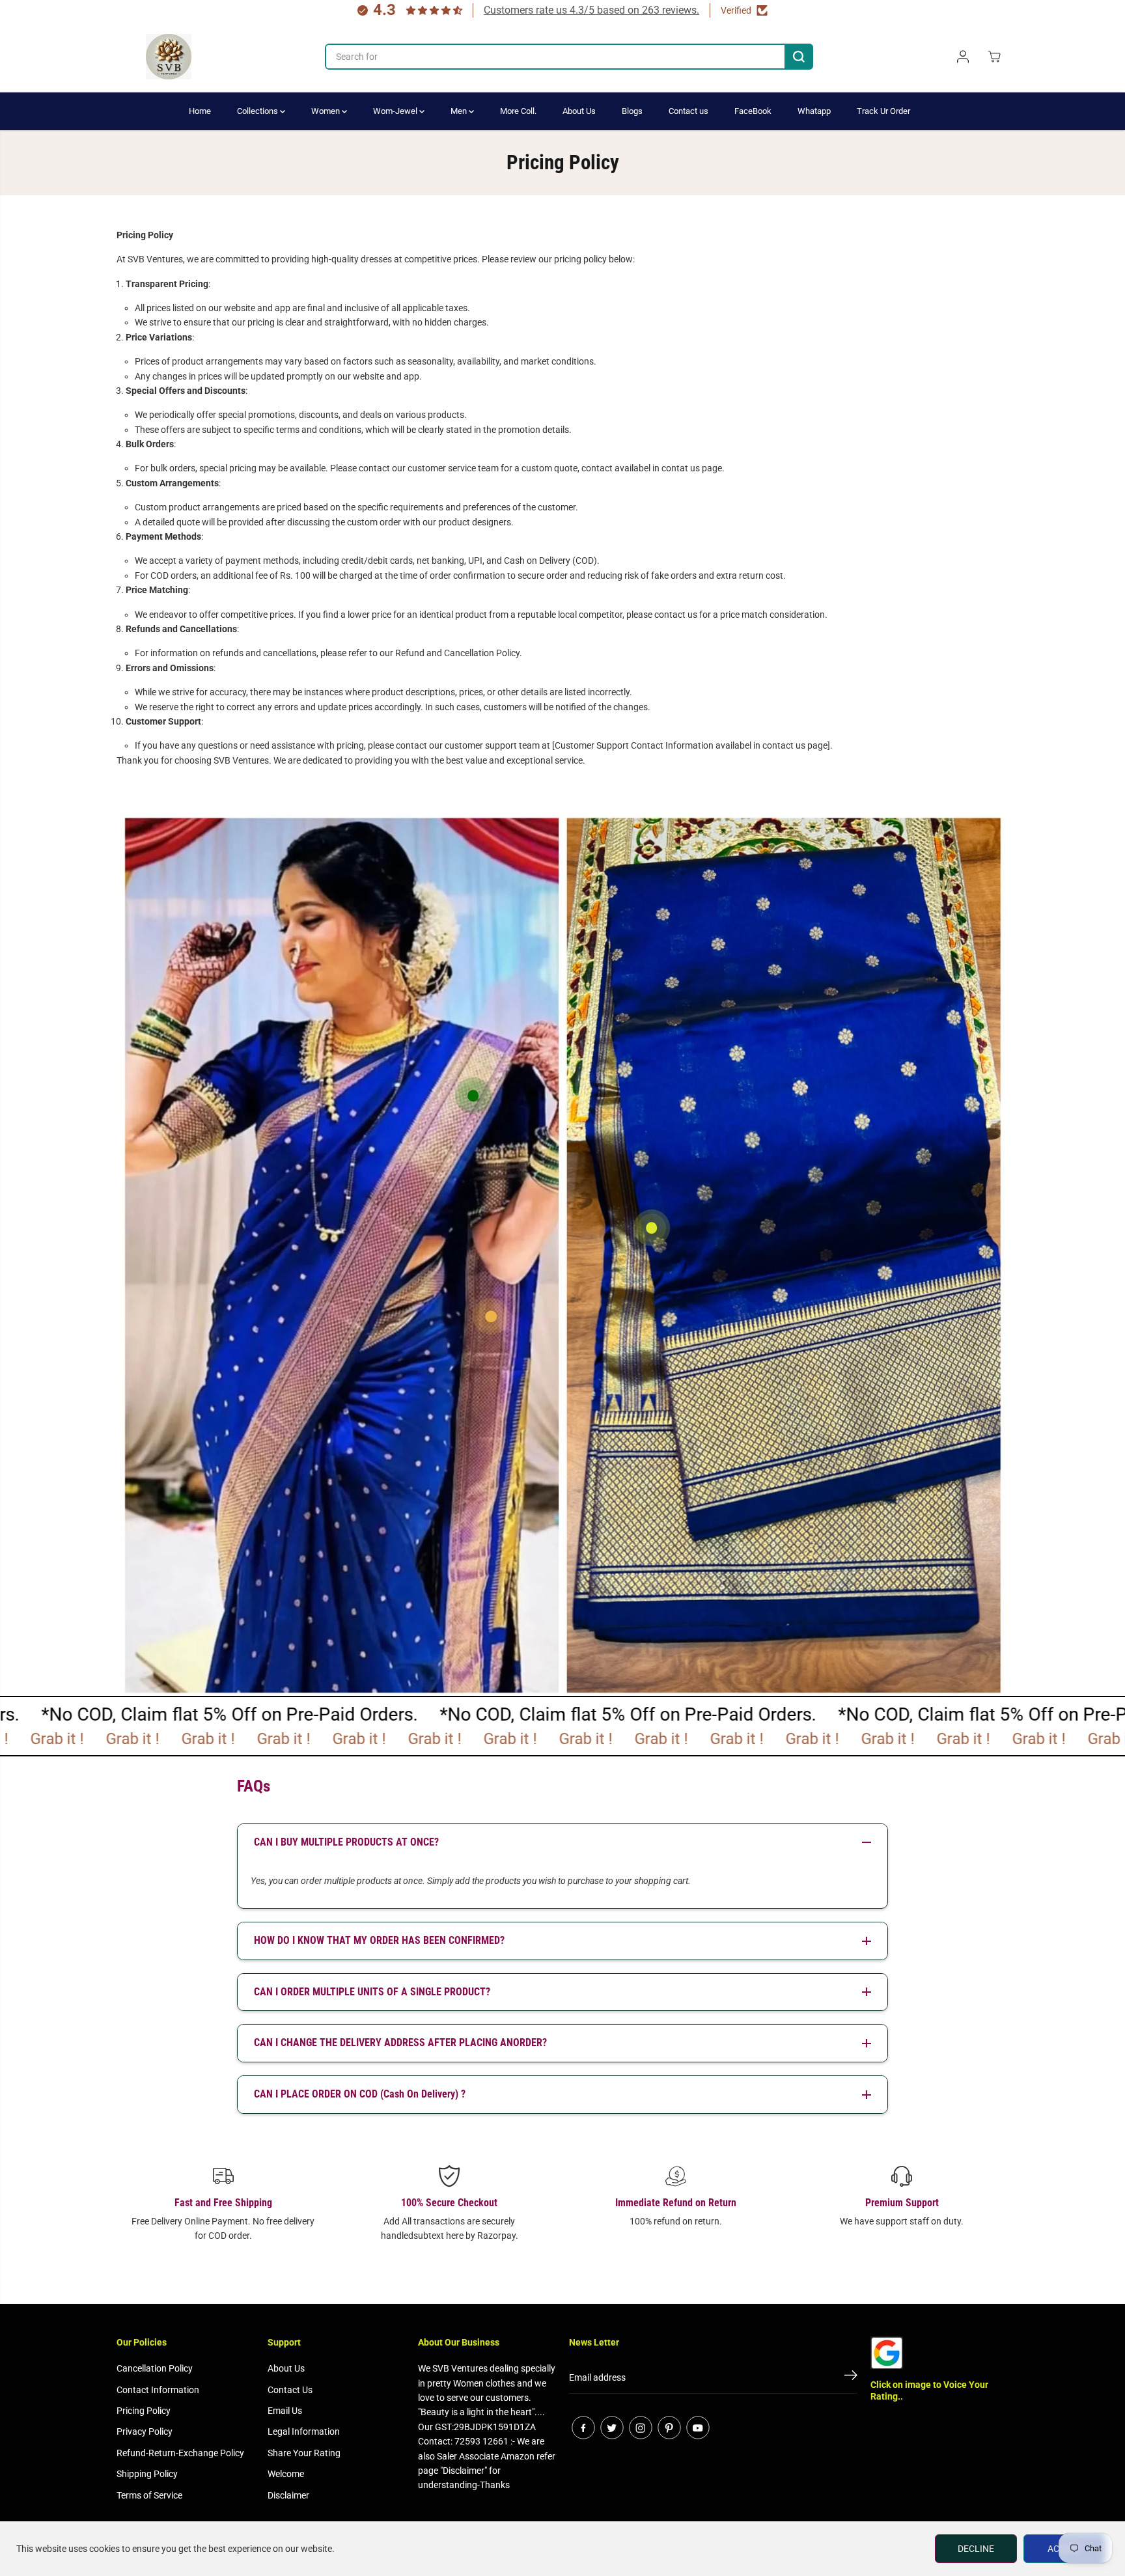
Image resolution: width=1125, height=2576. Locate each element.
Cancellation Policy (155, 2368)
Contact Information (158, 2390)
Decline (976, 2549)
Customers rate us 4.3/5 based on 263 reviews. (591, 10)
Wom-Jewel (396, 111)
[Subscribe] (851, 2377)
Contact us (688, 111)
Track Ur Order (883, 111)
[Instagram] (641, 2428)
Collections (258, 111)
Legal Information (304, 2431)
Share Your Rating (304, 2453)
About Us (579, 111)
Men (460, 111)
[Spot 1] (652, 1228)
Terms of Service (149, 2495)
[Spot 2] (473, 1096)
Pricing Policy (144, 2411)
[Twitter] (612, 2428)
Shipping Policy (147, 2474)
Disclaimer (288, 2495)
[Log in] (963, 57)
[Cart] (994, 57)
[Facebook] (583, 2428)
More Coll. (518, 111)
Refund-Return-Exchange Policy (180, 2453)
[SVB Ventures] (169, 57)
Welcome (286, 2474)
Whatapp (814, 111)
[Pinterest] (669, 2428)
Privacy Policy (145, 2431)
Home (200, 111)
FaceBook (753, 111)
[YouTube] (698, 2428)
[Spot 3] (491, 1316)
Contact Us (290, 2390)
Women (326, 111)
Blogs (632, 111)
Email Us (285, 2411)
